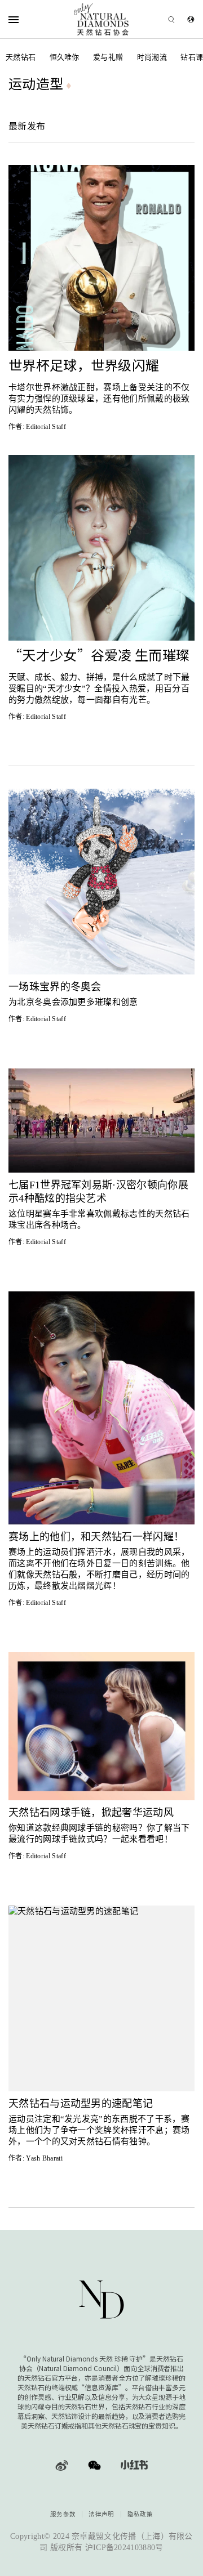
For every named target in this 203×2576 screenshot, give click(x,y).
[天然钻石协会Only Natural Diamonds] (102, 19)
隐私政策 (140, 2514)
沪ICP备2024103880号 (124, 2548)
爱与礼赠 (108, 57)
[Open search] (155, 19)
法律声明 (101, 2514)
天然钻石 (21, 57)
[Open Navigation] (28, 19)
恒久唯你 (65, 57)
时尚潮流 (152, 57)
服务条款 (63, 2514)
